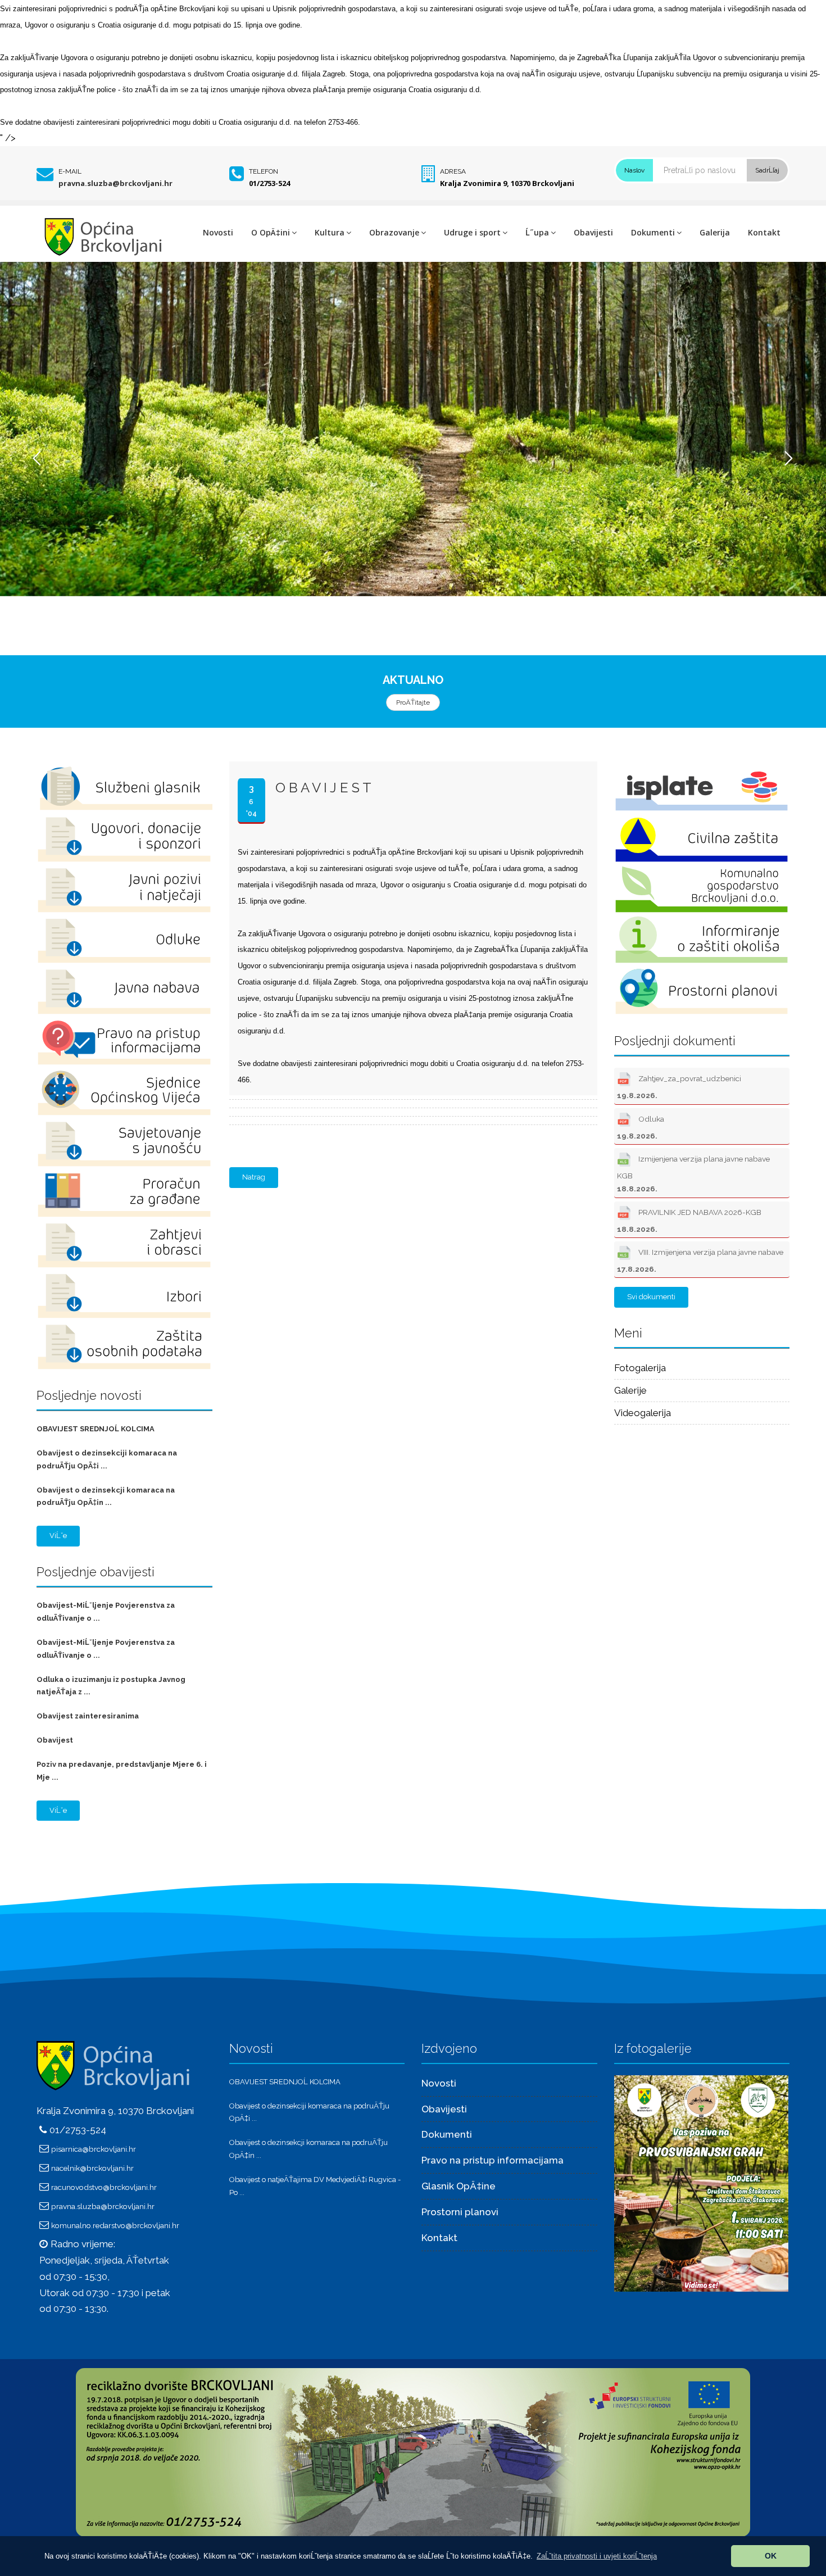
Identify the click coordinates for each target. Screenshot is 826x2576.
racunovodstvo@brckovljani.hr (104, 2187)
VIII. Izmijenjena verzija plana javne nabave (700, 1260)
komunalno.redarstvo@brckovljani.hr (115, 2225)
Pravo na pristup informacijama (493, 2160)
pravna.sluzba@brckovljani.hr (115, 183)
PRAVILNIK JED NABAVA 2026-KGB (689, 1221)
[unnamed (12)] (701, 2183)
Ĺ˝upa (537, 232)
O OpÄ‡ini (271, 232)
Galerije (630, 1390)
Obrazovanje (394, 232)
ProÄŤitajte (413, 702)
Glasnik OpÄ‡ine (459, 2186)
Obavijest (55, 1740)
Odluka (641, 1127)
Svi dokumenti (651, 1297)
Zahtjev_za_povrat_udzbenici (679, 1087)
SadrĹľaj (767, 170)
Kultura (330, 232)
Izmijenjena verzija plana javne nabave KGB (693, 1174)
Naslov (634, 170)
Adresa (453, 171)
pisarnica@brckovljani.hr (94, 2149)
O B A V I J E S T (323, 788)
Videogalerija (643, 1413)
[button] (597, 2556)
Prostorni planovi (460, 2212)
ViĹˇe (58, 1536)
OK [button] (771, 2556)
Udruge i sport (472, 232)
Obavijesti (593, 232)
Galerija (715, 232)
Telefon (264, 171)
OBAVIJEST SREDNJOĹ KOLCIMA (96, 1429)
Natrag (254, 1177)
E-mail (70, 171)
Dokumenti (653, 232)
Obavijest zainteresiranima (88, 1716)
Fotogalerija (640, 1368)
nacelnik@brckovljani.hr (92, 2168)
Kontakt (764, 232)
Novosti (218, 232)
